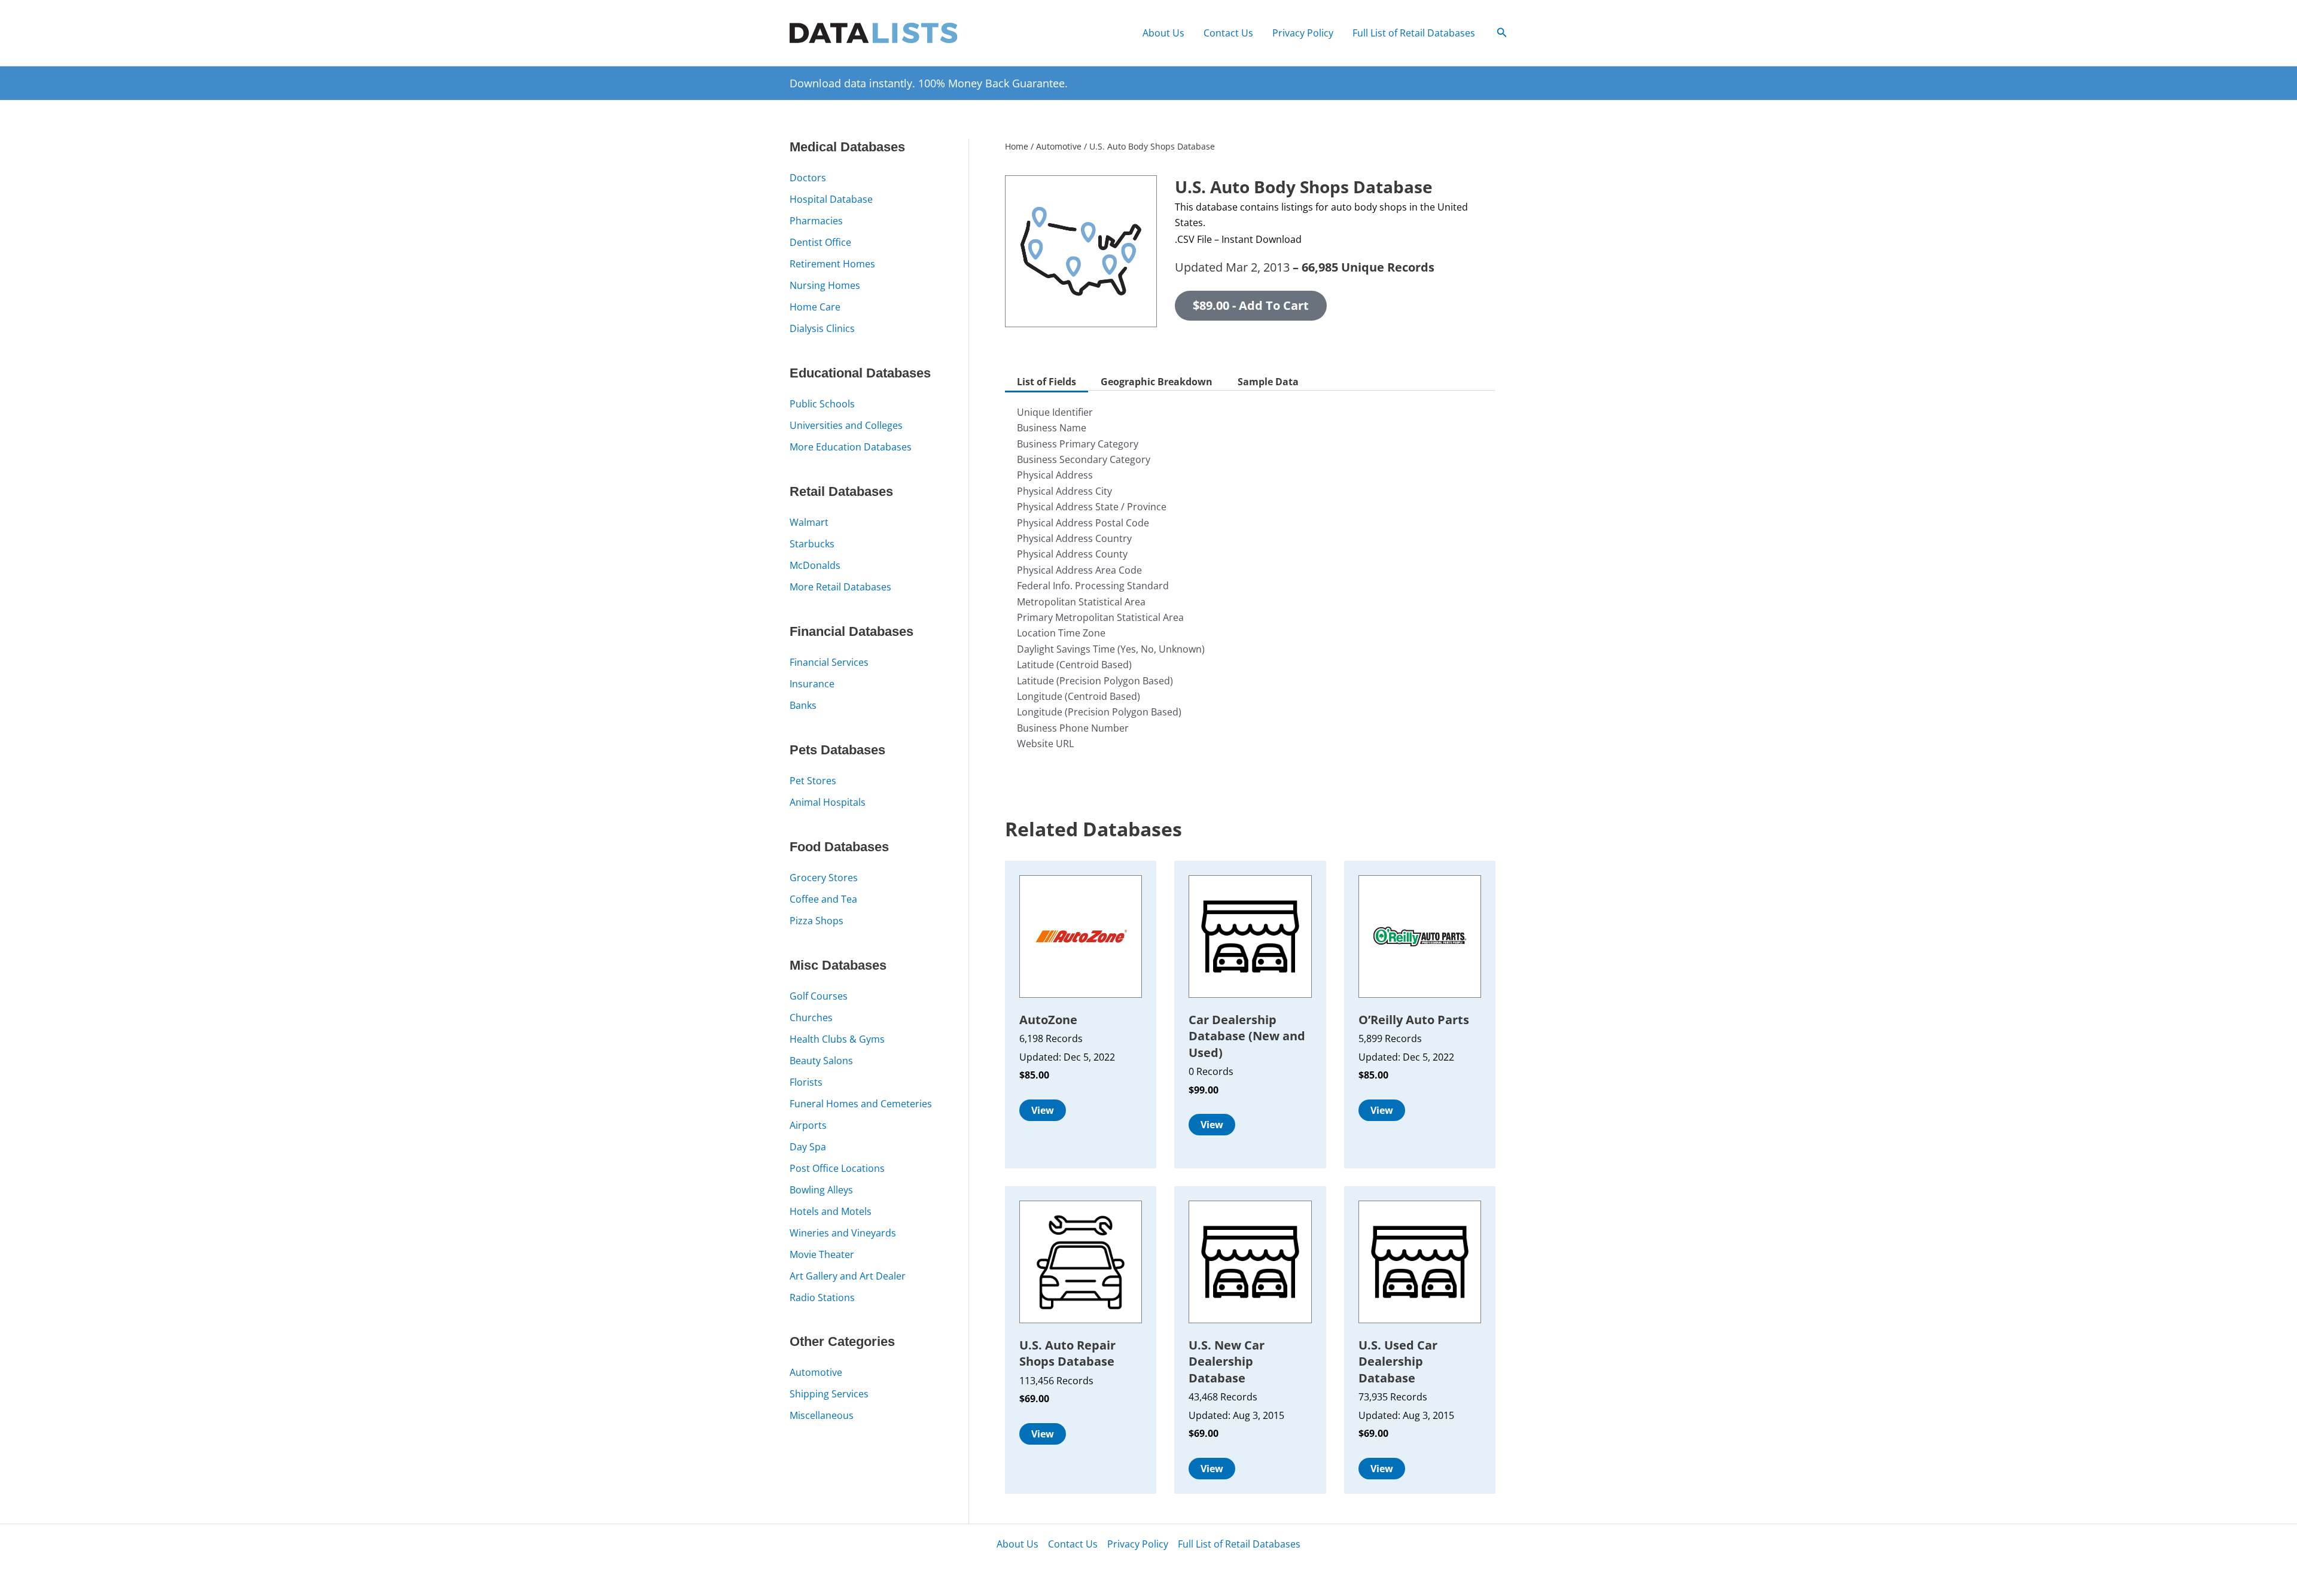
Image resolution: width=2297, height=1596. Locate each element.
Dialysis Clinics (822, 328)
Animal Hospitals (828, 802)
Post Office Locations (837, 1168)
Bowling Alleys (821, 1190)
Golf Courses (819, 996)
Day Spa (808, 1147)
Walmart (809, 522)
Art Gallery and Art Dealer (848, 1276)
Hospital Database (831, 199)
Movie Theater (822, 1254)
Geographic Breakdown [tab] (1157, 382)
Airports (808, 1125)
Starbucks (812, 544)
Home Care (815, 307)
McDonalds (815, 565)
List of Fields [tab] (1047, 382)
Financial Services (829, 662)
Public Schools (822, 404)
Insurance (812, 684)
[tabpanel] (1250, 587)
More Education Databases (851, 447)
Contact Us (1228, 33)
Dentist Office (820, 242)
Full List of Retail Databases (1414, 33)
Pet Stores (813, 781)
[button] (1502, 33)
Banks (803, 705)
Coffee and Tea (823, 899)
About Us (1163, 33)
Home (1017, 146)
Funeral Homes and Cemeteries (861, 1104)
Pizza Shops (817, 921)
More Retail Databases (840, 587)
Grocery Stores (824, 878)
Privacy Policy (1303, 33)
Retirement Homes (832, 264)
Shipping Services (829, 1394)
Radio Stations (822, 1297)
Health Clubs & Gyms (837, 1039)
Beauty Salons (821, 1061)
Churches (811, 1018)
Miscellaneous (822, 1415)
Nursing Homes (825, 285)
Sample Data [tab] (1268, 382)
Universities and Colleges (846, 425)
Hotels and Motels (831, 1211)
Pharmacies (816, 221)
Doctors (808, 178)
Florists (806, 1082)
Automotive (816, 1372)
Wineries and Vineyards (843, 1233)
